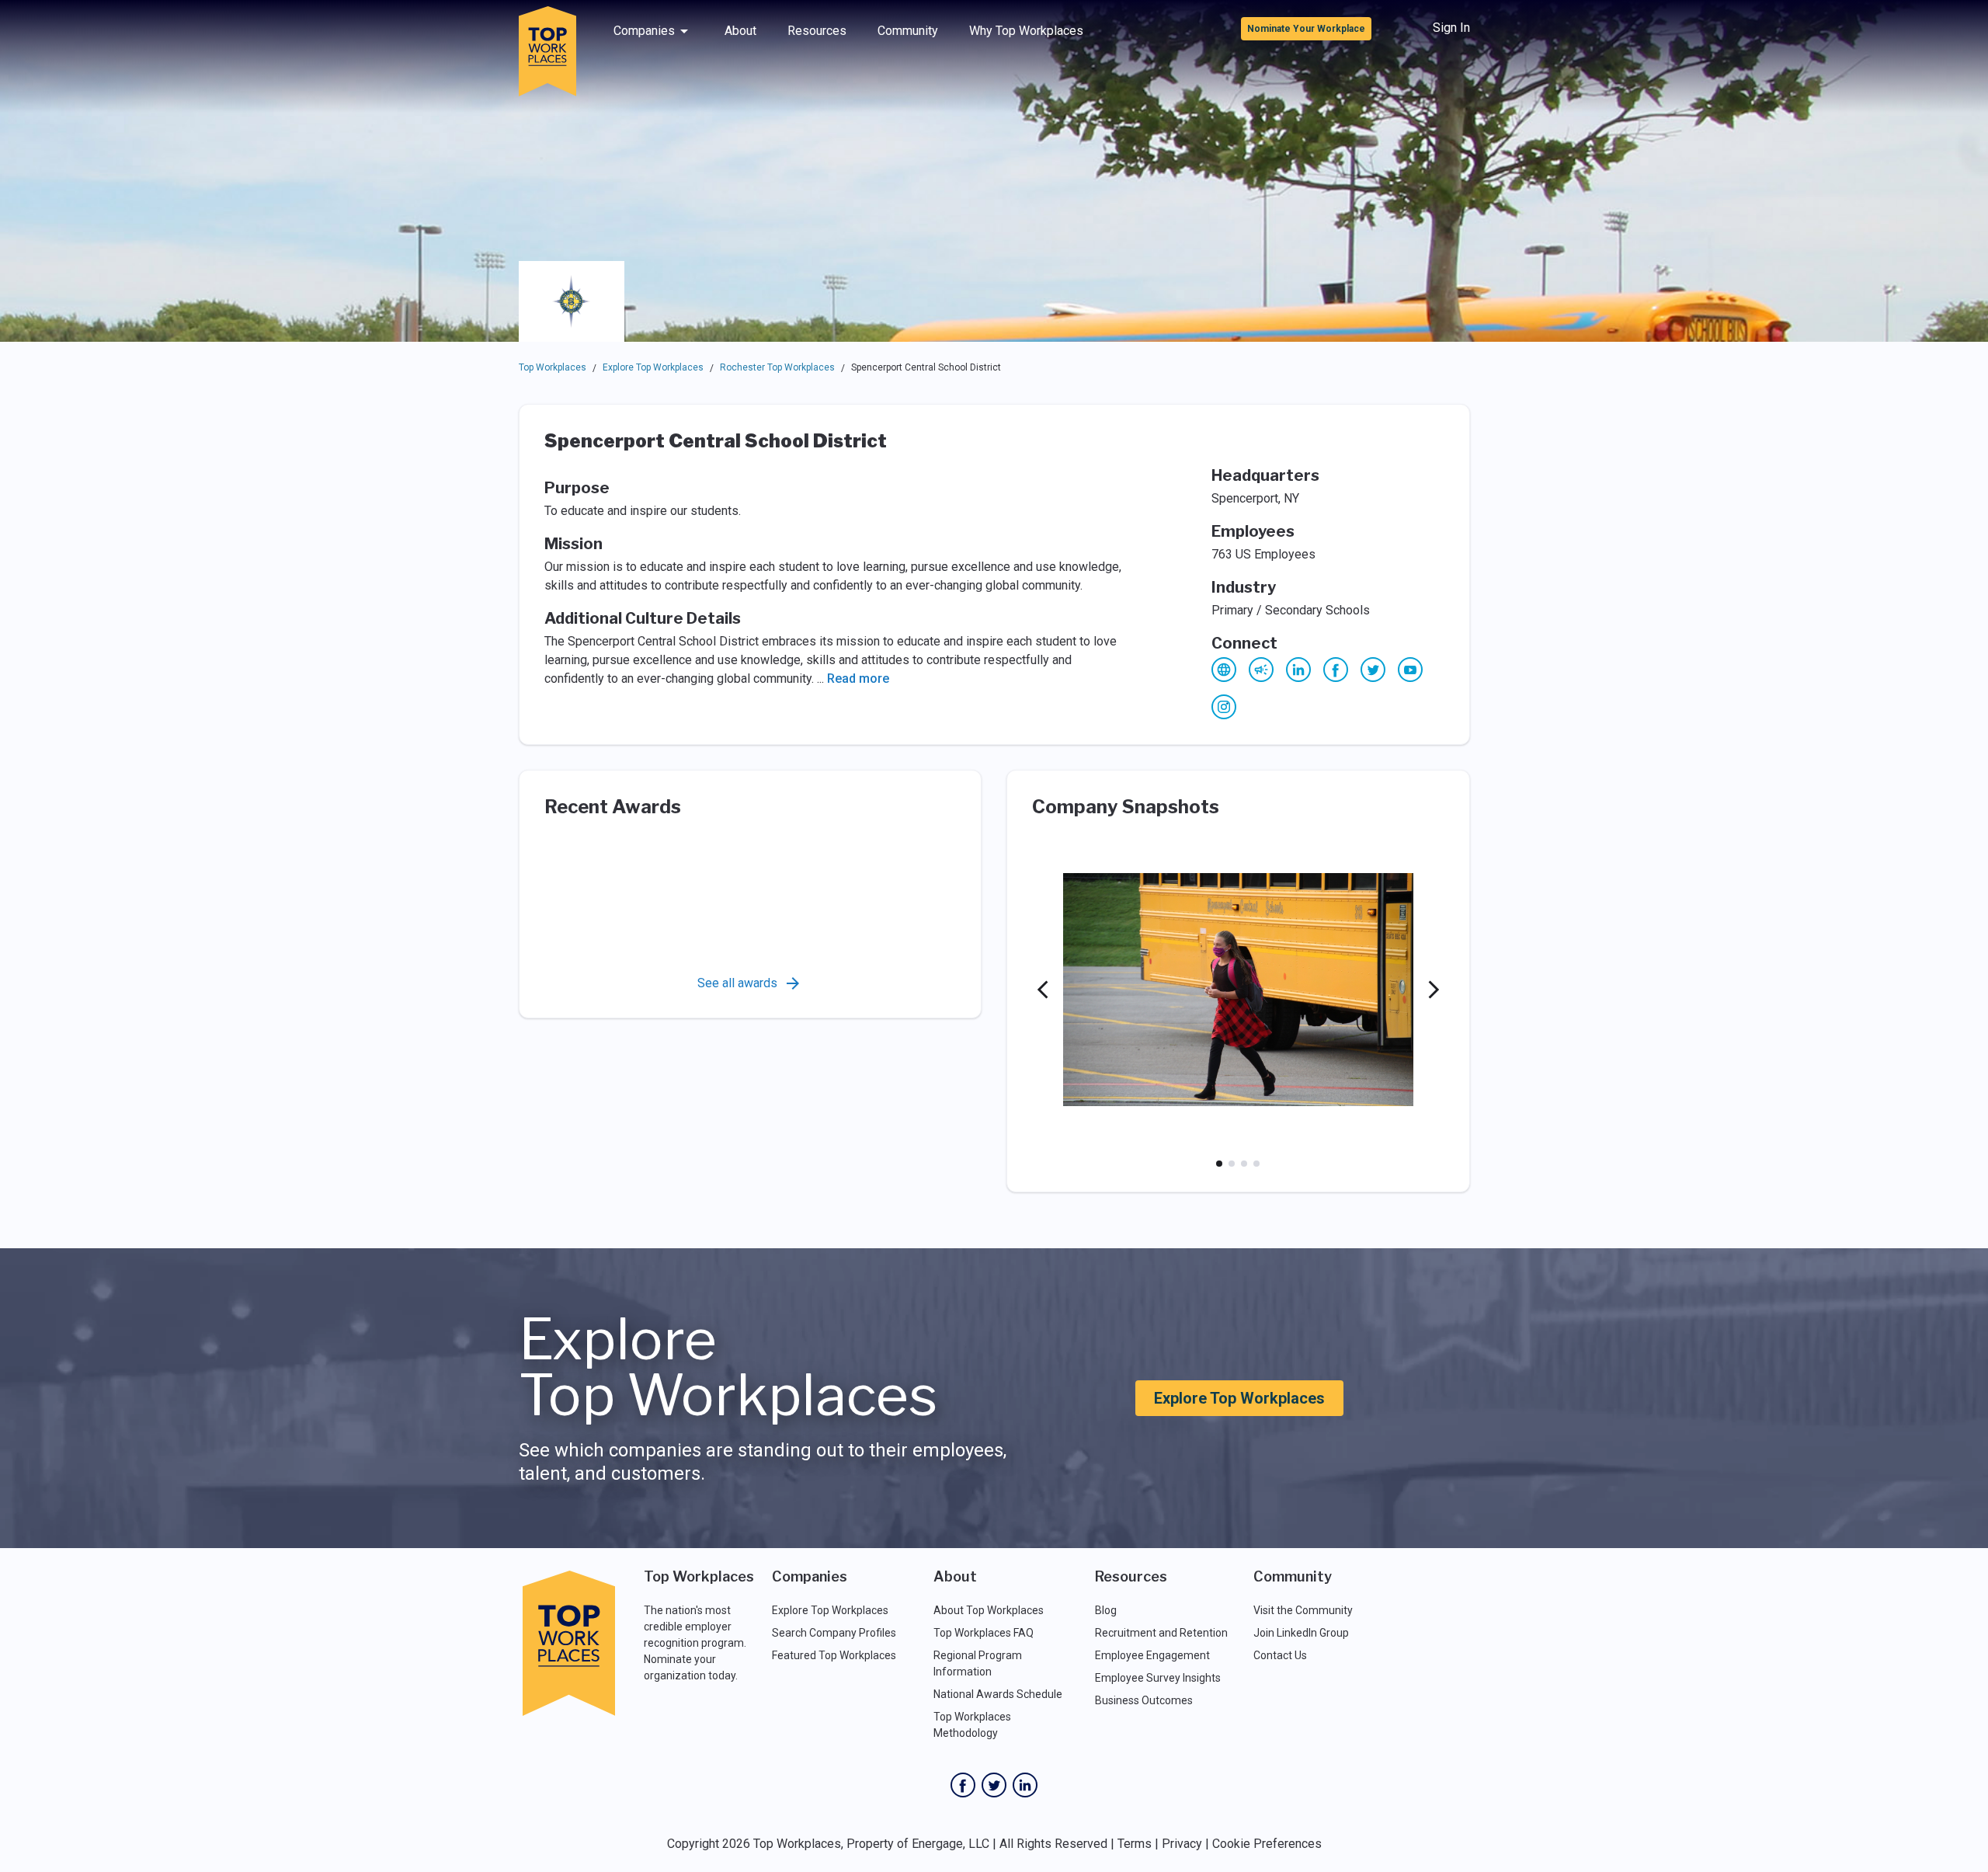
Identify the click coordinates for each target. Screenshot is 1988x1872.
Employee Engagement (1152, 1655)
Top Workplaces (553, 367)
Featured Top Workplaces (834, 1655)
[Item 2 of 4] (1232, 1164)
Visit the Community (1303, 1610)
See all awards (737, 983)
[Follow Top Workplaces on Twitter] (994, 1785)
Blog (1106, 1610)
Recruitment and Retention (1161, 1633)
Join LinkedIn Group (1301, 1633)
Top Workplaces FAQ (984, 1633)
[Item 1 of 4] (1219, 1164)
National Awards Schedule (998, 1694)
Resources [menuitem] (817, 31)
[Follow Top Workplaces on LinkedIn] (1025, 1785)
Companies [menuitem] (644, 31)
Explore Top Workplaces (653, 367)
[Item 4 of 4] (1256, 1164)
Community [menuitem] (908, 31)
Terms (1135, 1844)
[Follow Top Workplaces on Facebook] (963, 1785)
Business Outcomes (1144, 1700)
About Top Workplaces (989, 1610)
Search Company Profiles (834, 1633)
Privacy (1182, 1844)
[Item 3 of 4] (1244, 1164)
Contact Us (1280, 1655)
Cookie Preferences (1267, 1844)
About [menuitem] (740, 31)
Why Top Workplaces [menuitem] (1026, 31)
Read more (858, 679)
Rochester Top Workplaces (777, 367)
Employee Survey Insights (1158, 1678)
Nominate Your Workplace (1306, 29)
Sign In (1451, 28)
